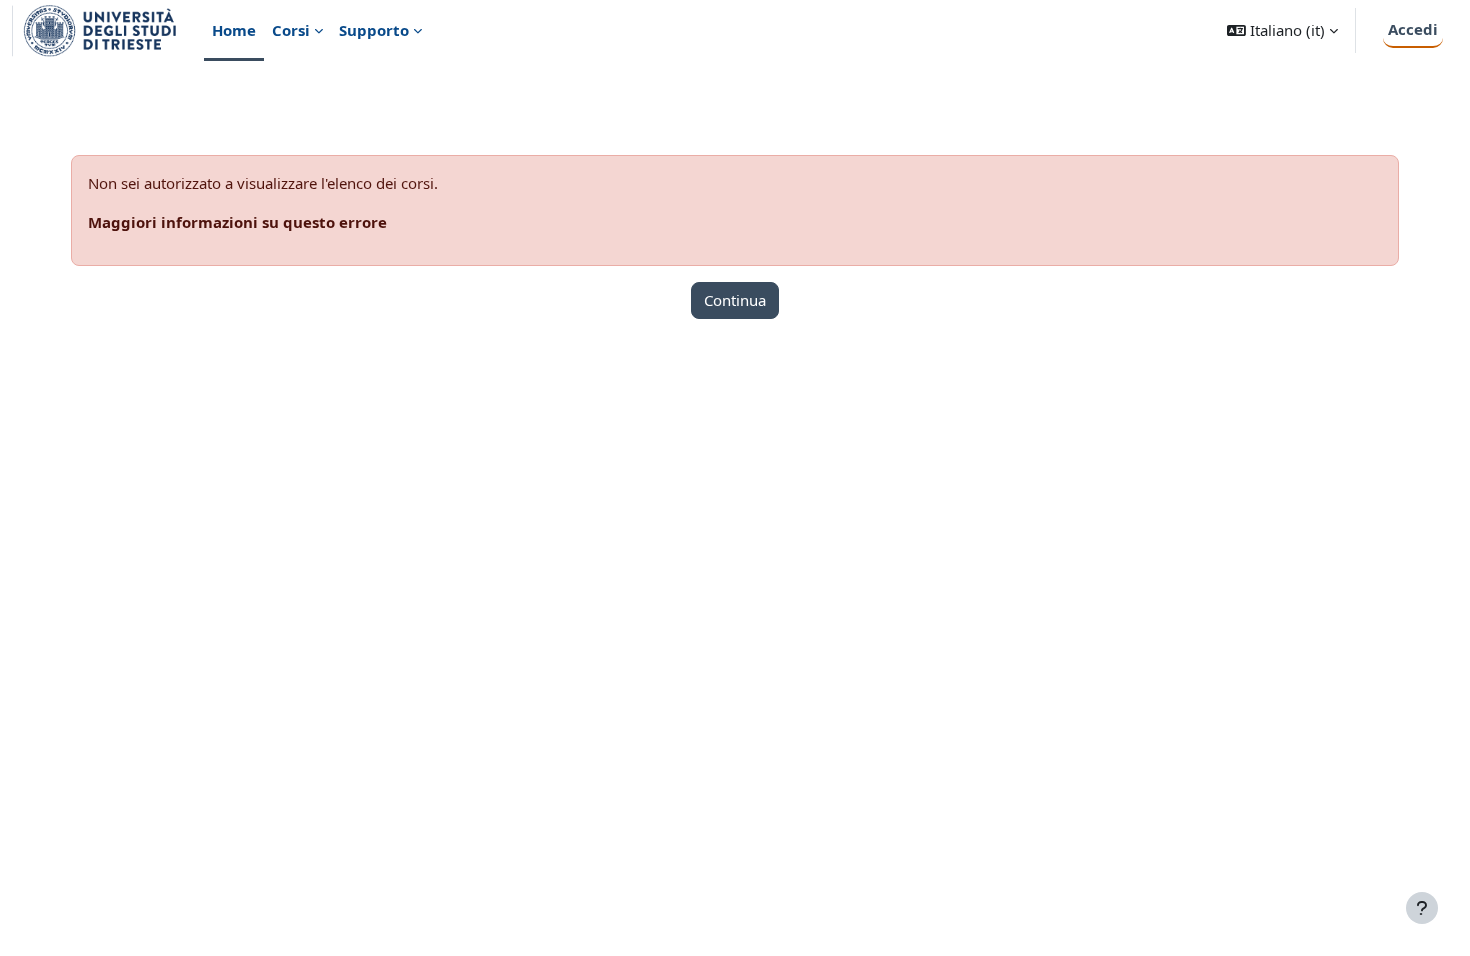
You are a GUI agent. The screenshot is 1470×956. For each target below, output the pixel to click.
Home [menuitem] (234, 30)
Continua (735, 300)
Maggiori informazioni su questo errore (237, 222)
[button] (1282, 30)
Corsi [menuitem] (291, 30)
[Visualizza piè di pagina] (1422, 908)
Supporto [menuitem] (374, 30)
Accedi (1413, 29)
